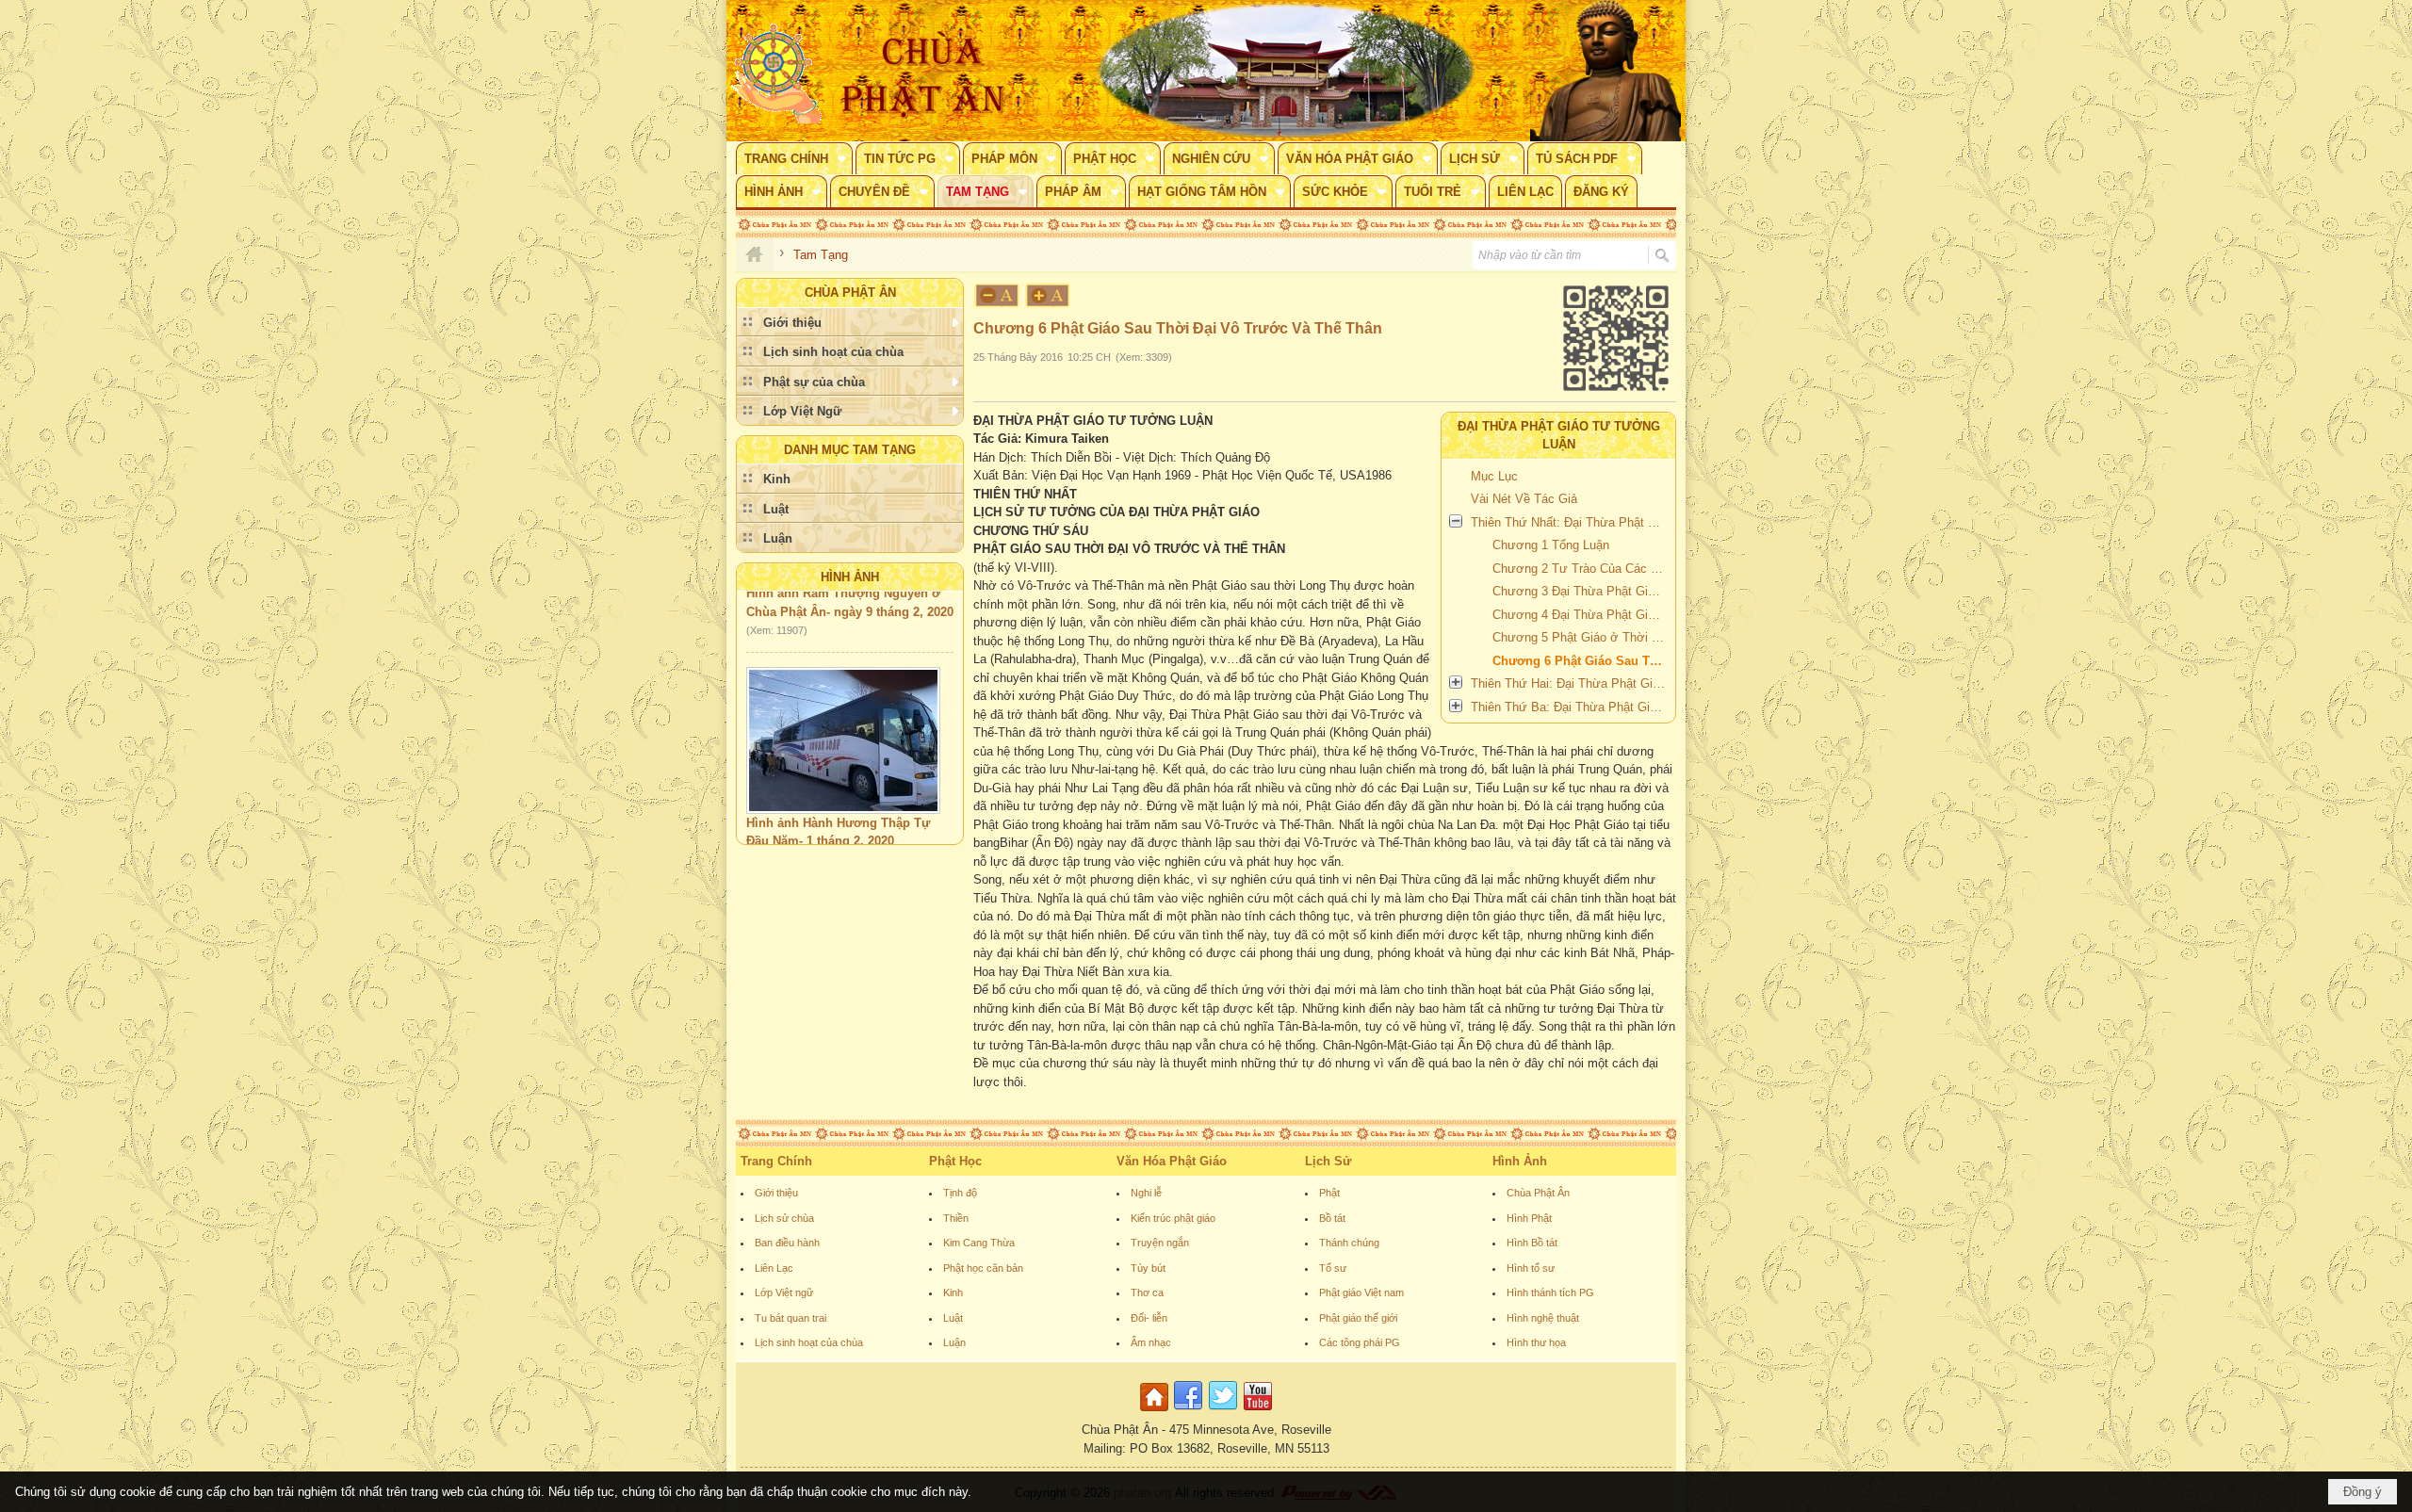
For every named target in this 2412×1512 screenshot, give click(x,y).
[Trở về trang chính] (1157, 1412)
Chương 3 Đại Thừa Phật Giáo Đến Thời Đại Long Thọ (1581, 591)
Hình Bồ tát (1532, 1243)
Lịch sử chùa (784, 1218)
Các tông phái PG (1360, 1342)
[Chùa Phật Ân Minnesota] (1286, 71)
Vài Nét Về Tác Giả (1524, 499)
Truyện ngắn (1160, 1243)
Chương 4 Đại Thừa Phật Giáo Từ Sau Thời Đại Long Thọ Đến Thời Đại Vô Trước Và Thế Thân (1581, 615)
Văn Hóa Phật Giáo (1172, 1161)
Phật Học (955, 1161)
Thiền (956, 1218)
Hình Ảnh (850, 577)
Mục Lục (1494, 476)
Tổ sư (1333, 1268)
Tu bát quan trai (790, 1318)
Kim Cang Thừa (979, 1243)
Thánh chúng (1349, 1243)
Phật (1329, 1193)
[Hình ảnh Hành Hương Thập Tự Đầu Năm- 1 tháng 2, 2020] (843, 711)
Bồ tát (1332, 1218)
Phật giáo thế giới (1358, 1318)
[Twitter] (1223, 1412)
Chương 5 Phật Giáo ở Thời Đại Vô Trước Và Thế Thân (1581, 637)
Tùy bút (1148, 1268)
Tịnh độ (960, 1193)
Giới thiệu (776, 1193)
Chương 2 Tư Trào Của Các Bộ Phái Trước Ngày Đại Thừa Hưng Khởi (1581, 569)
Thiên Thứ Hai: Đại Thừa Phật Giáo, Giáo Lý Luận (1571, 683)
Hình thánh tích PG (1550, 1293)
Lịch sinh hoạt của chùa (809, 1342)
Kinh (953, 1293)
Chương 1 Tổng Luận (1551, 545)
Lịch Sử (1328, 1161)
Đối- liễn (1149, 1318)
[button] (794, 158)
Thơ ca (1147, 1293)
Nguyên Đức (781, 832)
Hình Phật (1529, 1218)
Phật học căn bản (983, 1268)
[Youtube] (1258, 1412)
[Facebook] (1188, 1412)
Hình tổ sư (1531, 1268)
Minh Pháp (854, 832)
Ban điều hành (787, 1243)
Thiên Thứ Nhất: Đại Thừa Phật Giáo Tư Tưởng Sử (1571, 522)
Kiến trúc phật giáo (1173, 1218)
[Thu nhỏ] (997, 295)
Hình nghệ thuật (1543, 1318)
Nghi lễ (1146, 1193)
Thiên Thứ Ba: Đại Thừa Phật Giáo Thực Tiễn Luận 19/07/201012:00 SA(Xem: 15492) (1571, 707)
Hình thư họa (1536, 1342)
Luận (954, 1342)
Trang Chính (776, 1161)
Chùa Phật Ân (1538, 1193)
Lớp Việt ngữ (784, 1293)
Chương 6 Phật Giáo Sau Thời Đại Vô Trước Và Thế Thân (1581, 661)
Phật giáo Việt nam (1361, 1293)
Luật (953, 1318)
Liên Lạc (774, 1268)
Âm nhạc (1151, 1342)
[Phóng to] (1049, 295)
